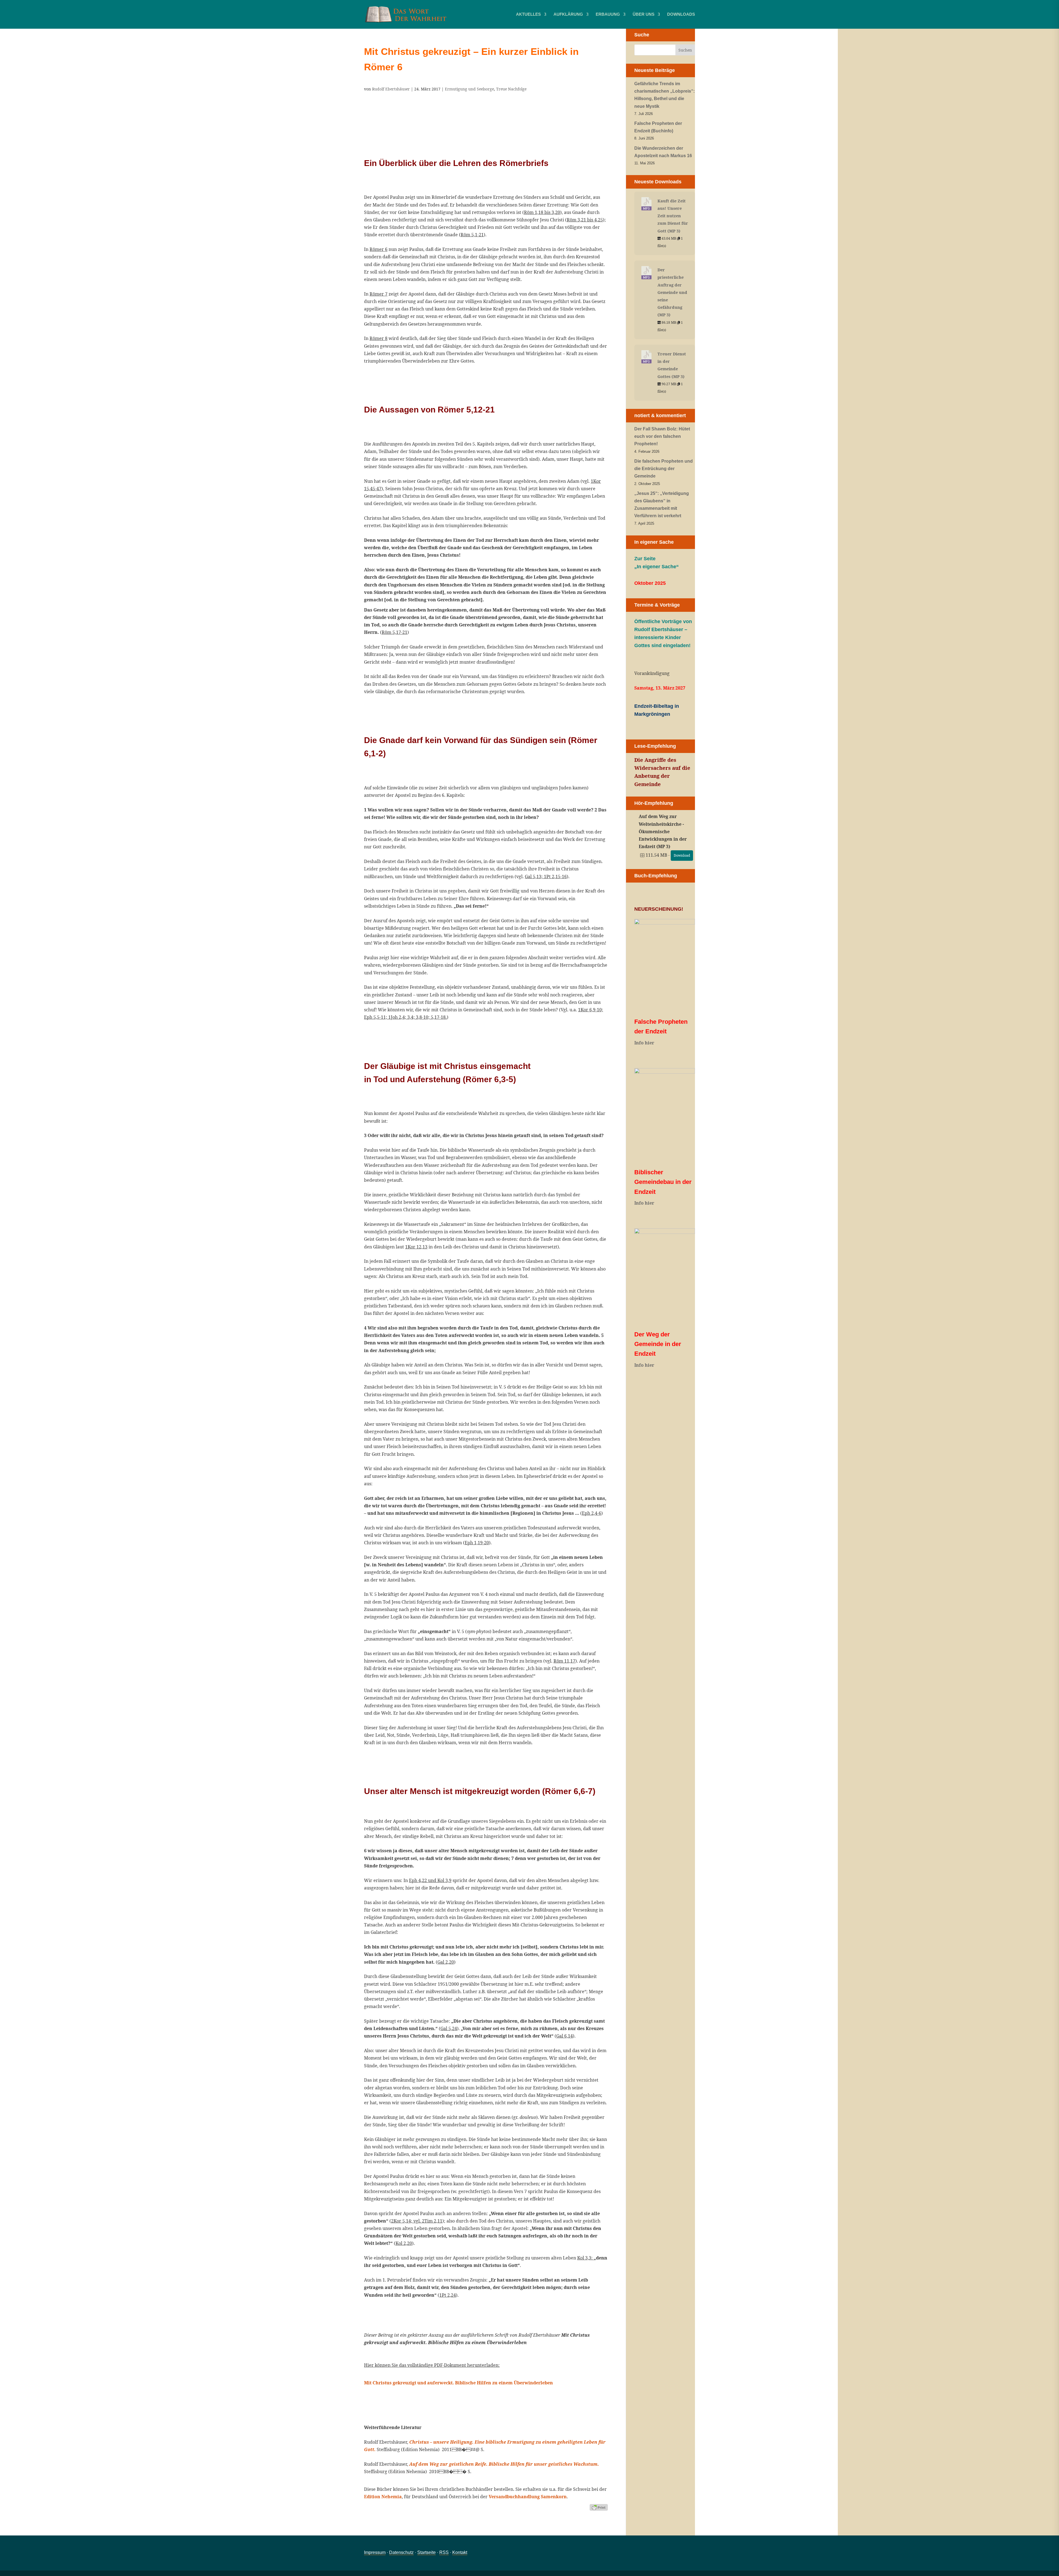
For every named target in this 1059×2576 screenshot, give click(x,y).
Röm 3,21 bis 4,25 (585, 220)
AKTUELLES (528, 14)
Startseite (426, 2552)
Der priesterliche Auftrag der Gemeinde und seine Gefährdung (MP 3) (672, 292)
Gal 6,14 (565, 2036)
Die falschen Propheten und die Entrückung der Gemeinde (664, 469)
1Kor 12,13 (416, 1247)
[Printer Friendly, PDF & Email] (599, 2507)
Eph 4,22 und (423, 1880)
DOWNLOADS (681, 14)
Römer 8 (379, 338)
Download (682, 855)
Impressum (375, 2552)
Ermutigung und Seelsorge (469, 89)
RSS (444, 2552)
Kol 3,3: (585, 2258)
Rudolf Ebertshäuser (391, 89)
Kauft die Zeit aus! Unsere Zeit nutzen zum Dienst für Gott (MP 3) (673, 216)
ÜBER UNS (644, 14)
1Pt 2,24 (448, 2295)
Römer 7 (379, 294)
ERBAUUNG (608, 14)
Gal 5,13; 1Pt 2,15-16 (546, 876)
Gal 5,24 (449, 2028)
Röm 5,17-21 (395, 632)
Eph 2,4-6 (592, 1513)
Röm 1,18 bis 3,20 (542, 212)
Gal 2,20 (446, 1962)
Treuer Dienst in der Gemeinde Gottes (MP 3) (672, 365)
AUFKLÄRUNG (568, 14)
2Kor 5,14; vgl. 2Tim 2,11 (417, 2221)
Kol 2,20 (404, 2243)
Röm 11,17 (564, 1661)
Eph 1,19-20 (477, 1543)
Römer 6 (379, 249)
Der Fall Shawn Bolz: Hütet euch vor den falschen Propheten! (662, 436)
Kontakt (460, 2552)
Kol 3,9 (444, 1880)
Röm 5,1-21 (472, 235)
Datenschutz (401, 2552)
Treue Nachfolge (511, 89)
